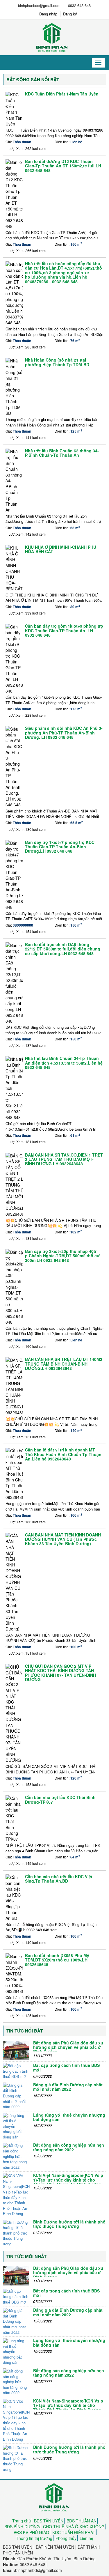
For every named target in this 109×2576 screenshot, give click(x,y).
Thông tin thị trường (34, 2538)
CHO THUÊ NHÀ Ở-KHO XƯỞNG (74, 2527)
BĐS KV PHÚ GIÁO (31, 2532)
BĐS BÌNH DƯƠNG (22, 2527)
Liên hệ (86, 2538)
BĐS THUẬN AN (82, 2521)
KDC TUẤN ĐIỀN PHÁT (74, 2532)
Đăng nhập (48, 14)
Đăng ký (70, 14)
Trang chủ (22, 2521)
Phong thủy (66, 2538)
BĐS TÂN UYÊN (49, 2521)
